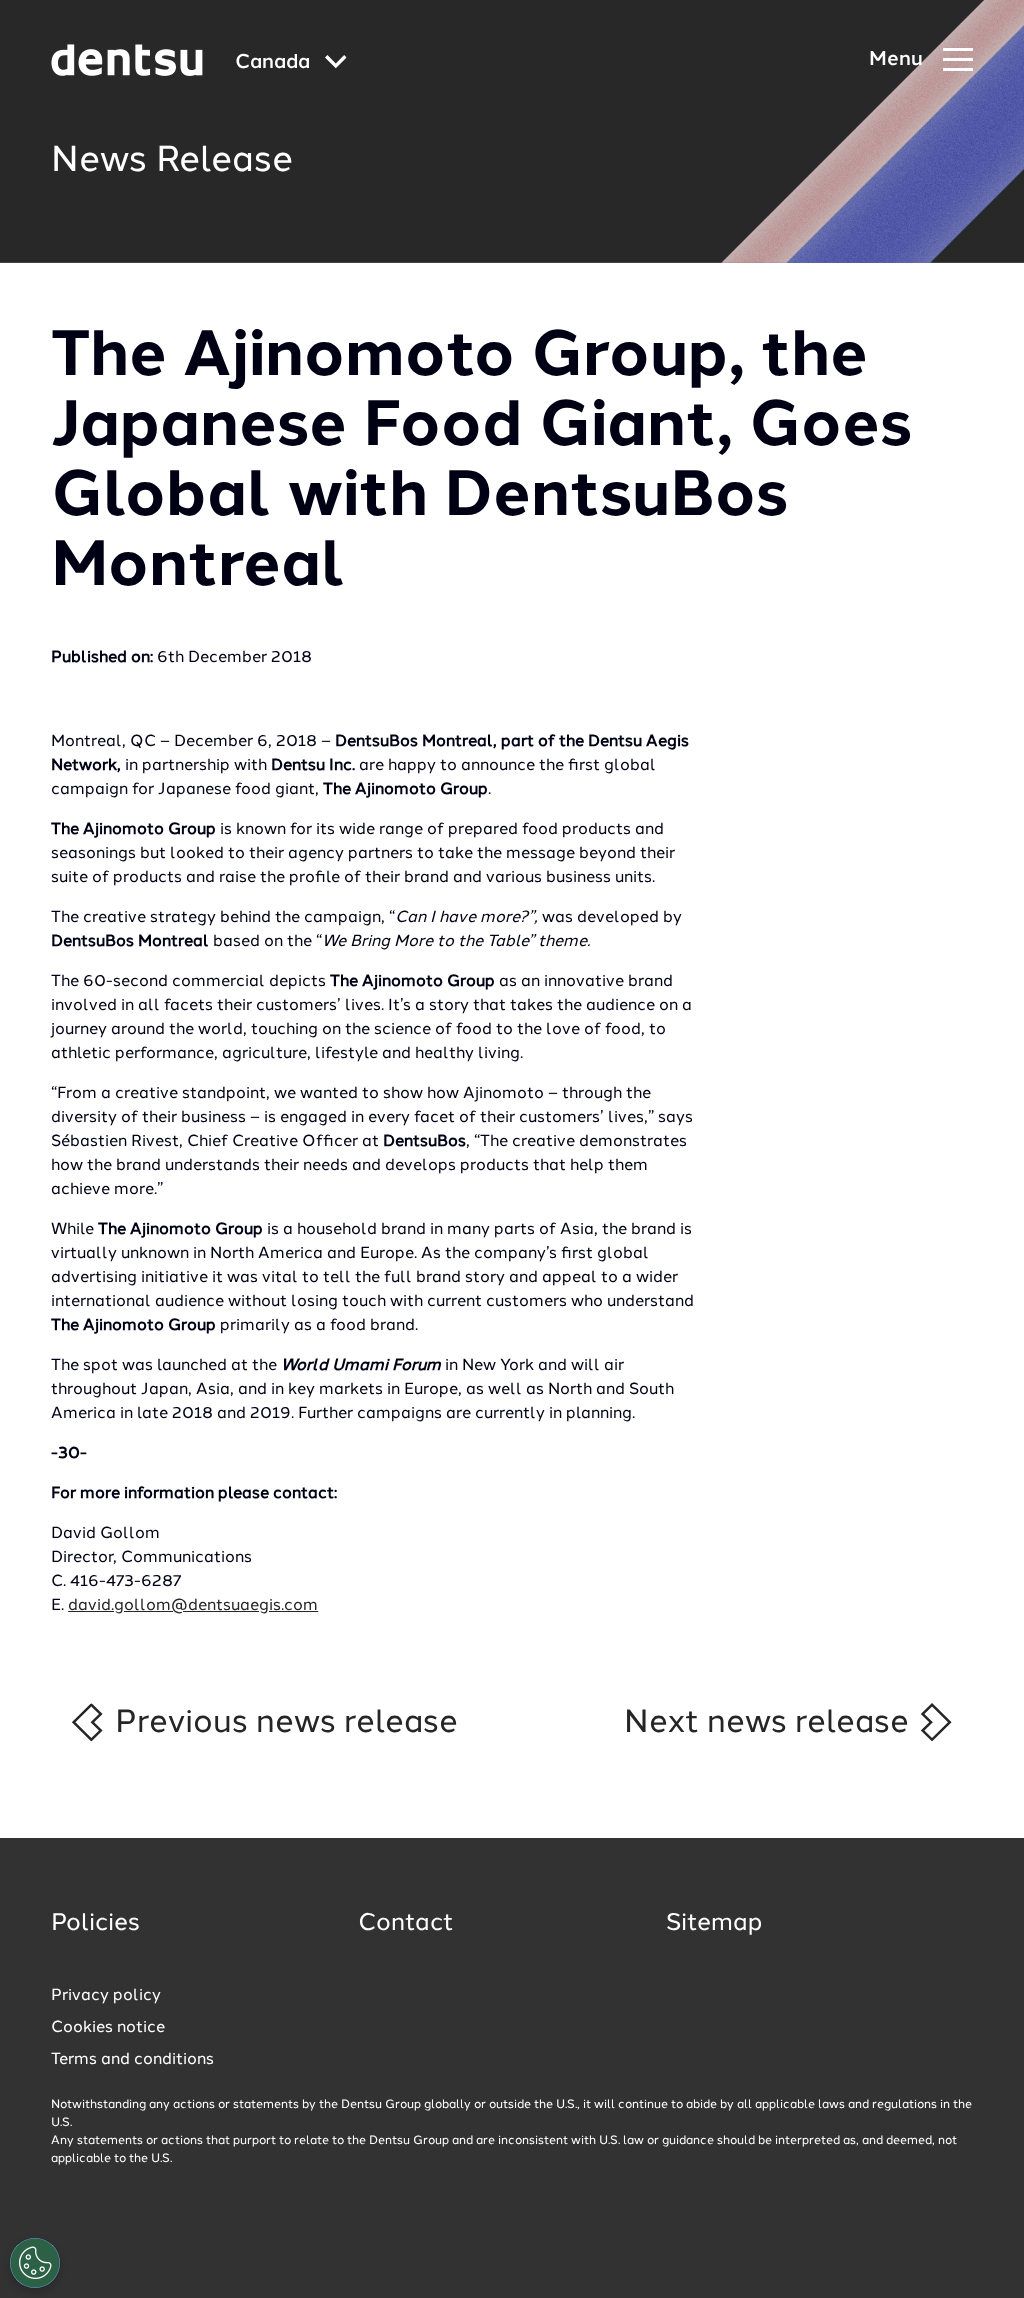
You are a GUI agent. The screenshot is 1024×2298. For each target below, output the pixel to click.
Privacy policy (106, 1996)
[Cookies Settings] (35, 2263)
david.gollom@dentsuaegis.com (193, 1606)
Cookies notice (108, 2028)
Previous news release (282, 1723)
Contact (406, 1924)
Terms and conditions (132, 2060)
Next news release (770, 1723)
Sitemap (714, 1924)
